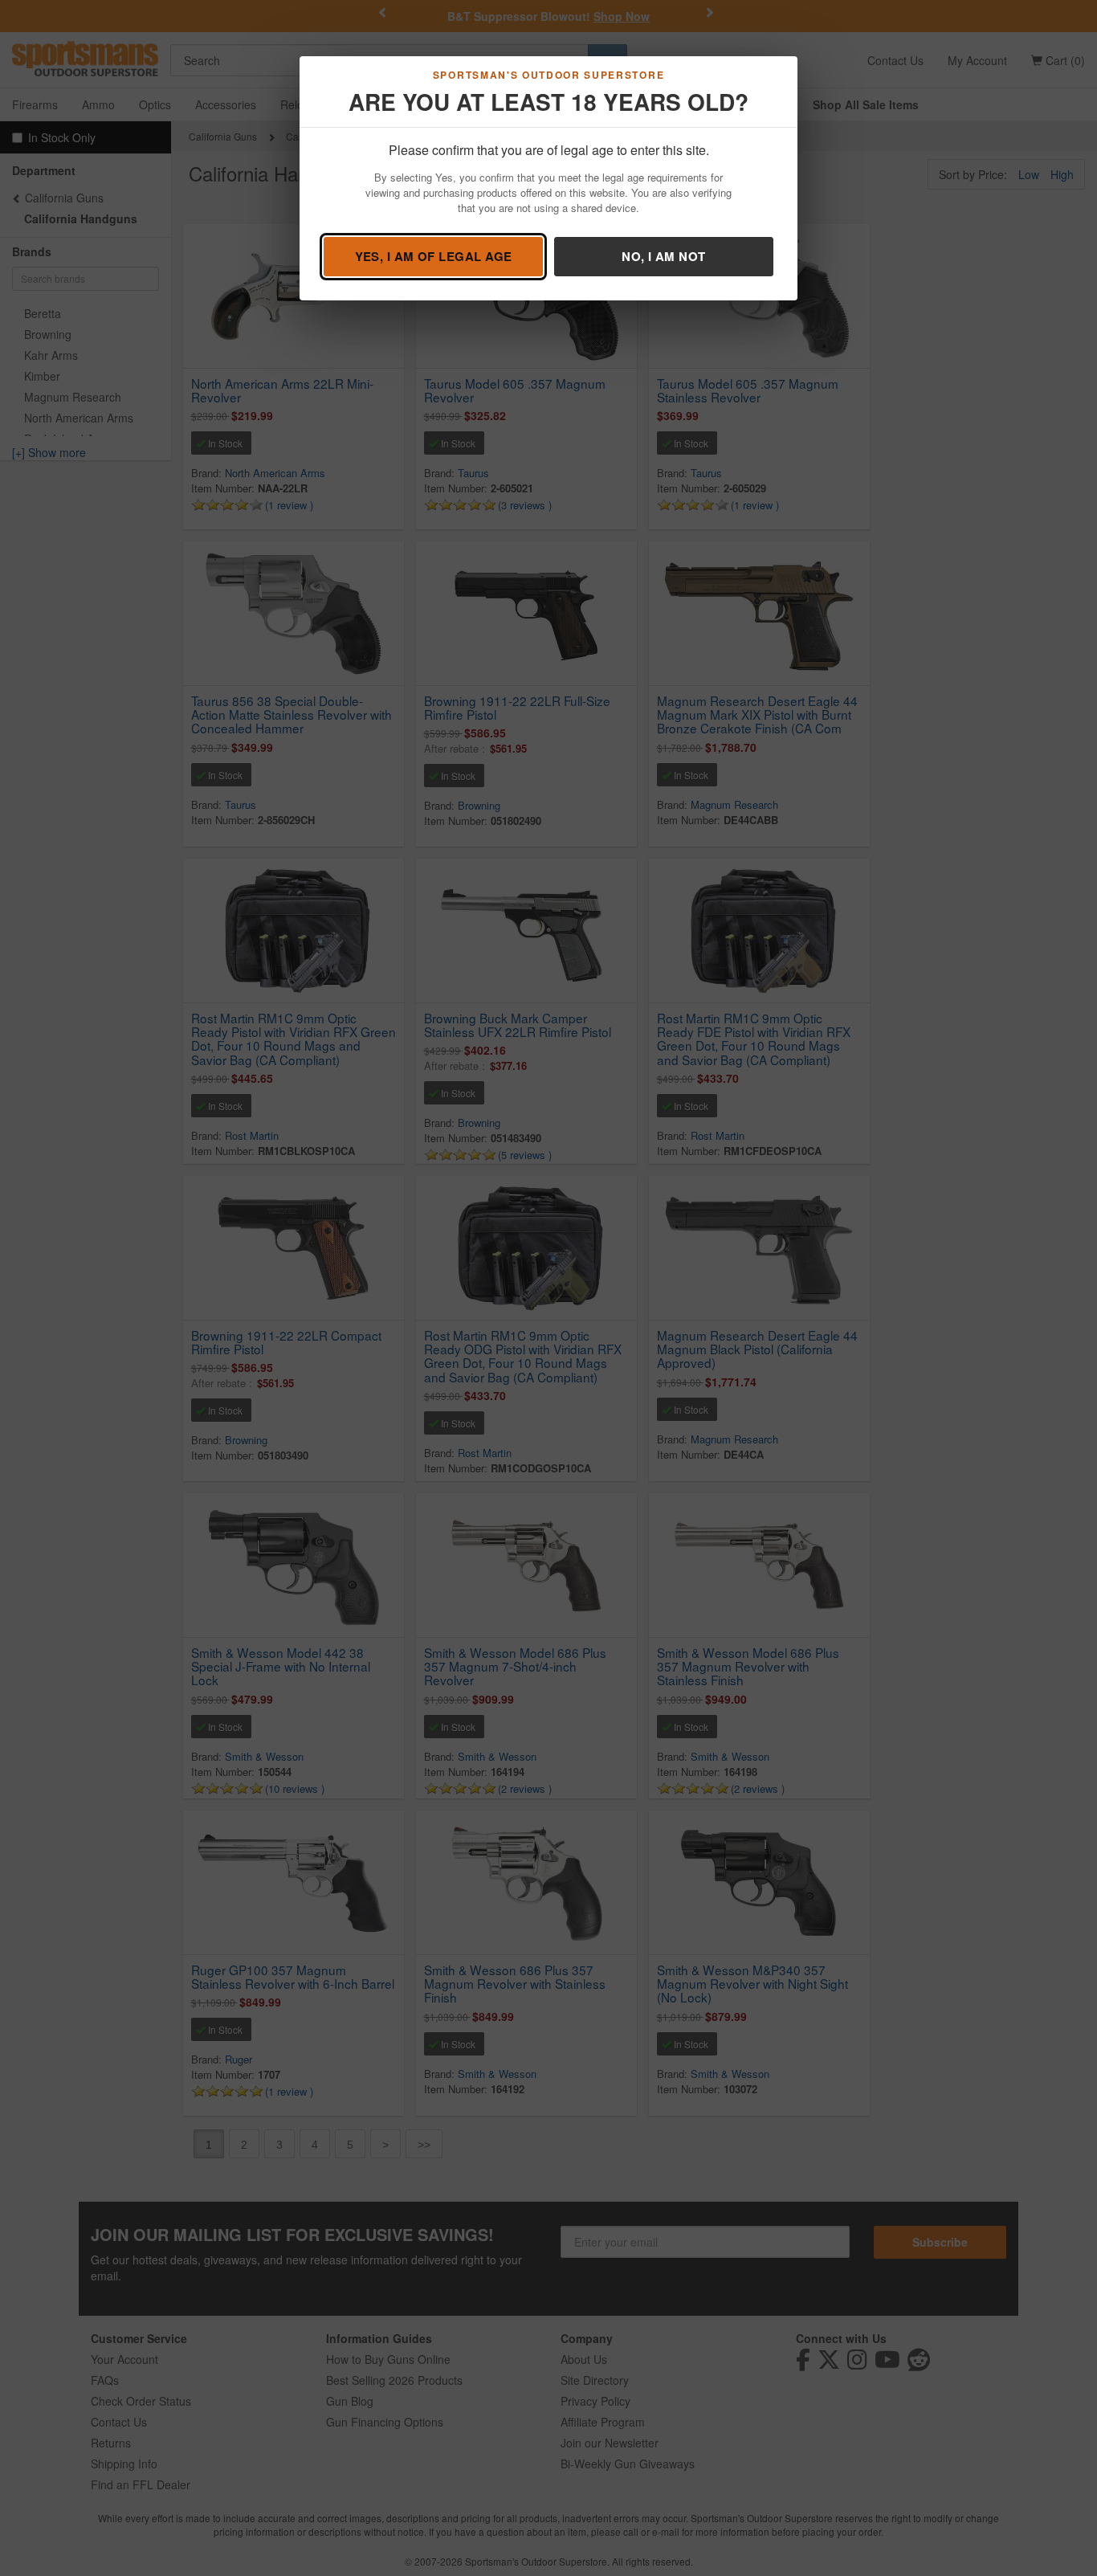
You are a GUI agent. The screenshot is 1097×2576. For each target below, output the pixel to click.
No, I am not (663, 256)
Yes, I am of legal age (434, 256)
